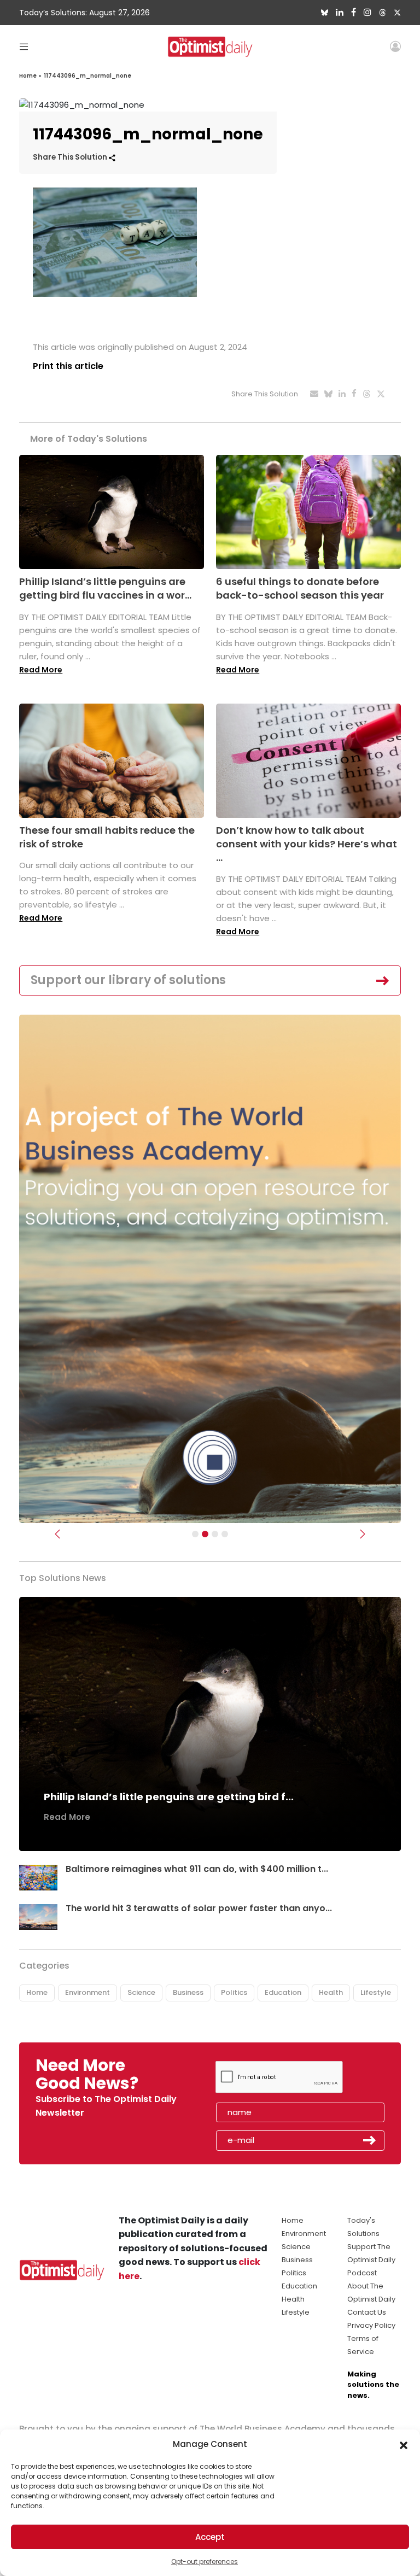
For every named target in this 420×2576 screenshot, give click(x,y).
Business (188, 1992)
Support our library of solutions (128, 980)
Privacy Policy (371, 2325)
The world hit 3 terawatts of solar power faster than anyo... (199, 1908)
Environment (87, 1992)
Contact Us (367, 2312)
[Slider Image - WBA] (205, 1534)
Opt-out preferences (205, 2562)
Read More (41, 670)
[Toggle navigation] (24, 46)
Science (141, 1992)
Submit (370, 2140)
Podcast (362, 2273)
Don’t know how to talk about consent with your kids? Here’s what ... (307, 844)
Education (283, 1992)
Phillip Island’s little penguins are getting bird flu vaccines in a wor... (105, 588)
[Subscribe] (195, 1534)
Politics (234, 1992)
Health (331, 1992)
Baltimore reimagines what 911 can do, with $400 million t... (197, 1869)
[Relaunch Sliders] (225, 1534)
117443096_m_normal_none (87, 76)
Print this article (68, 366)
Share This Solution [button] (71, 157)
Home (28, 76)
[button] (404, 2444)
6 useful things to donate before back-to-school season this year (300, 588)
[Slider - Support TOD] (215, 1534)
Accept (210, 2537)
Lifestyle (376, 1992)
